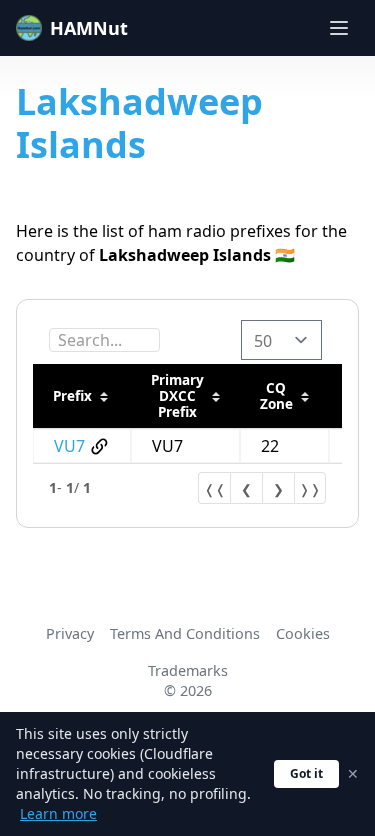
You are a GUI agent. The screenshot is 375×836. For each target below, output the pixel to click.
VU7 (69, 446)
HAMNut (89, 28)
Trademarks (188, 670)
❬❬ (215, 489)
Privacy (70, 633)
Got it (306, 773)
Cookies (303, 633)
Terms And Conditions (185, 633)
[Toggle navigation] (339, 28)
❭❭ (310, 489)
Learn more (58, 813)
